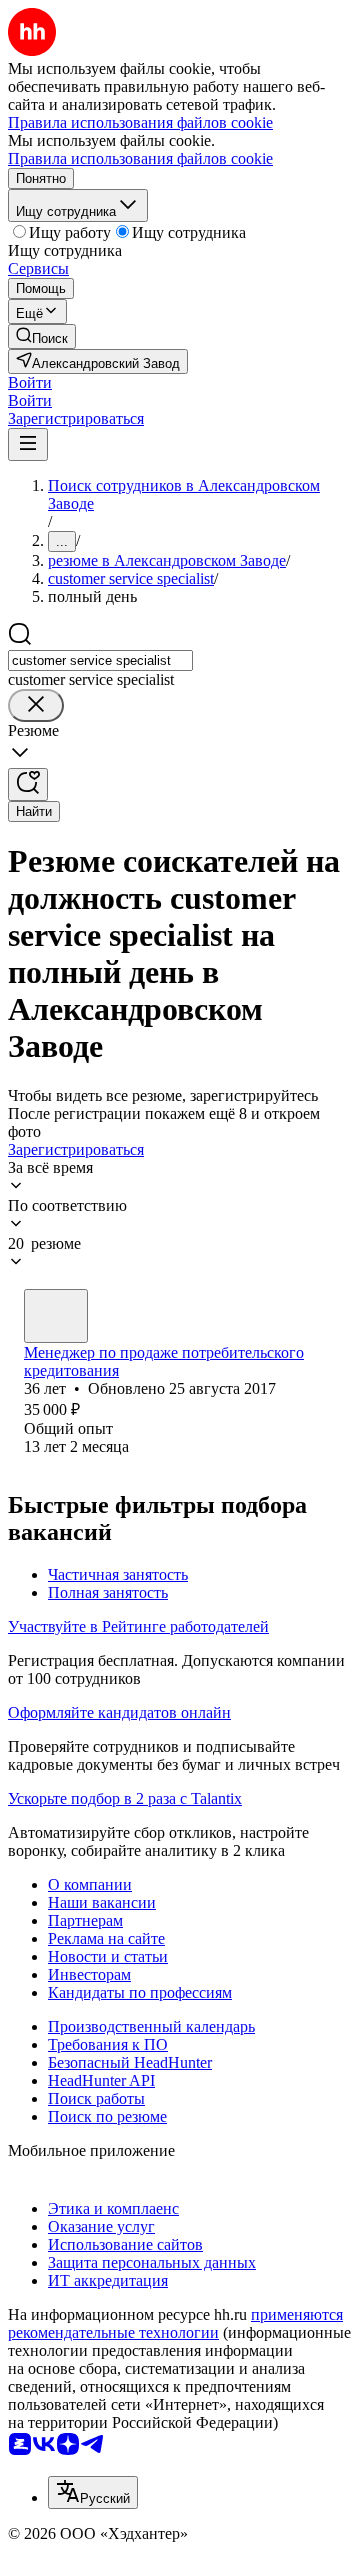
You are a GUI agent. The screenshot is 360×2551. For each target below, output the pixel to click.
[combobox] (100, 660)
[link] (42, 336)
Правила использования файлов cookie (140, 158)
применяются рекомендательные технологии (175, 2323)
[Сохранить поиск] (28, 784)
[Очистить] (36, 705)
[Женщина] (56, 1316)
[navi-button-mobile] (28, 444)
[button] (30, 382)
